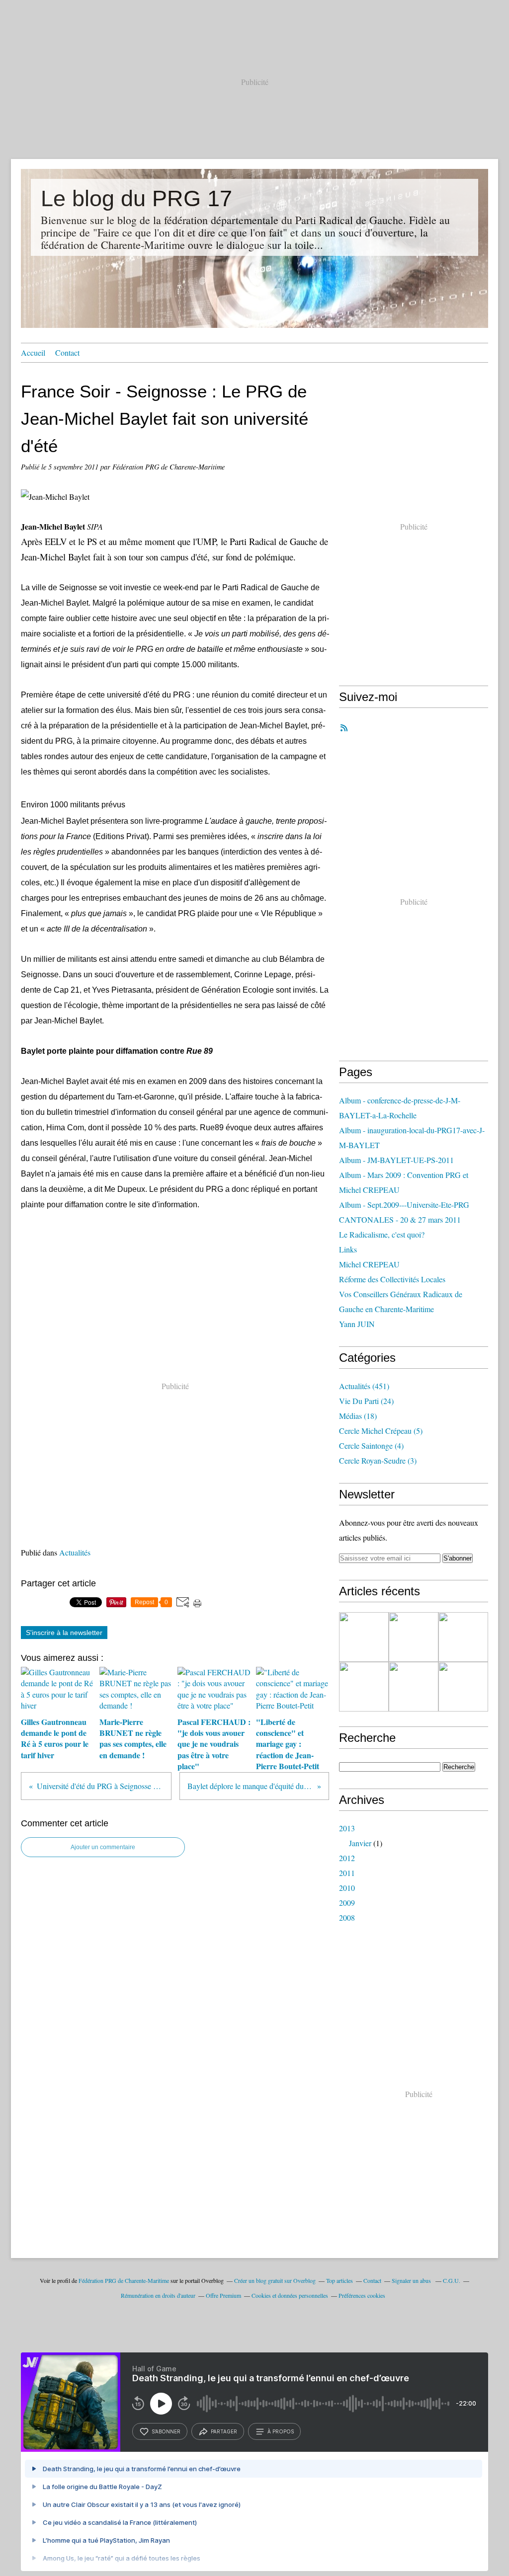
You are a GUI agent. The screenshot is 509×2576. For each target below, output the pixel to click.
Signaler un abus (412, 2280)
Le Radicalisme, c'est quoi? (382, 1234)
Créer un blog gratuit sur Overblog (275, 2280)
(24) (366, 1401)
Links (348, 1249)
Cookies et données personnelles (290, 2295)
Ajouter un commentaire (103, 1847)
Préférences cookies (362, 2295)
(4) (371, 1445)
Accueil (33, 352)
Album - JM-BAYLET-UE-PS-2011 (396, 1160)
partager (224, 2431)
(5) (381, 1431)
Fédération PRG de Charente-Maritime (124, 2280)
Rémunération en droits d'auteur (158, 2295)
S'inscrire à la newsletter (64, 1633)
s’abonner (166, 2431)
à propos (281, 2431)
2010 (347, 1888)
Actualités (75, 1552)
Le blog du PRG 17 (136, 198)
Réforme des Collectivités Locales (392, 1279)
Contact (67, 352)
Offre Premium (223, 2295)
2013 (347, 1828)
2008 (347, 1917)
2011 (347, 1873)
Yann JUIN (357, 1324)
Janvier (360, 1843)
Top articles (339, 2280)
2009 (347, 1903)
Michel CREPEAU (369, 1264)
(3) (378, 1460)
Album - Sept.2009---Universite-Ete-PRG (404, 1205)
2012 (347, 1858)
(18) (358, 1416)
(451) (364, 1386)
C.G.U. (452, 2280)
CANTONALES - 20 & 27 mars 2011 (400, 1219)
